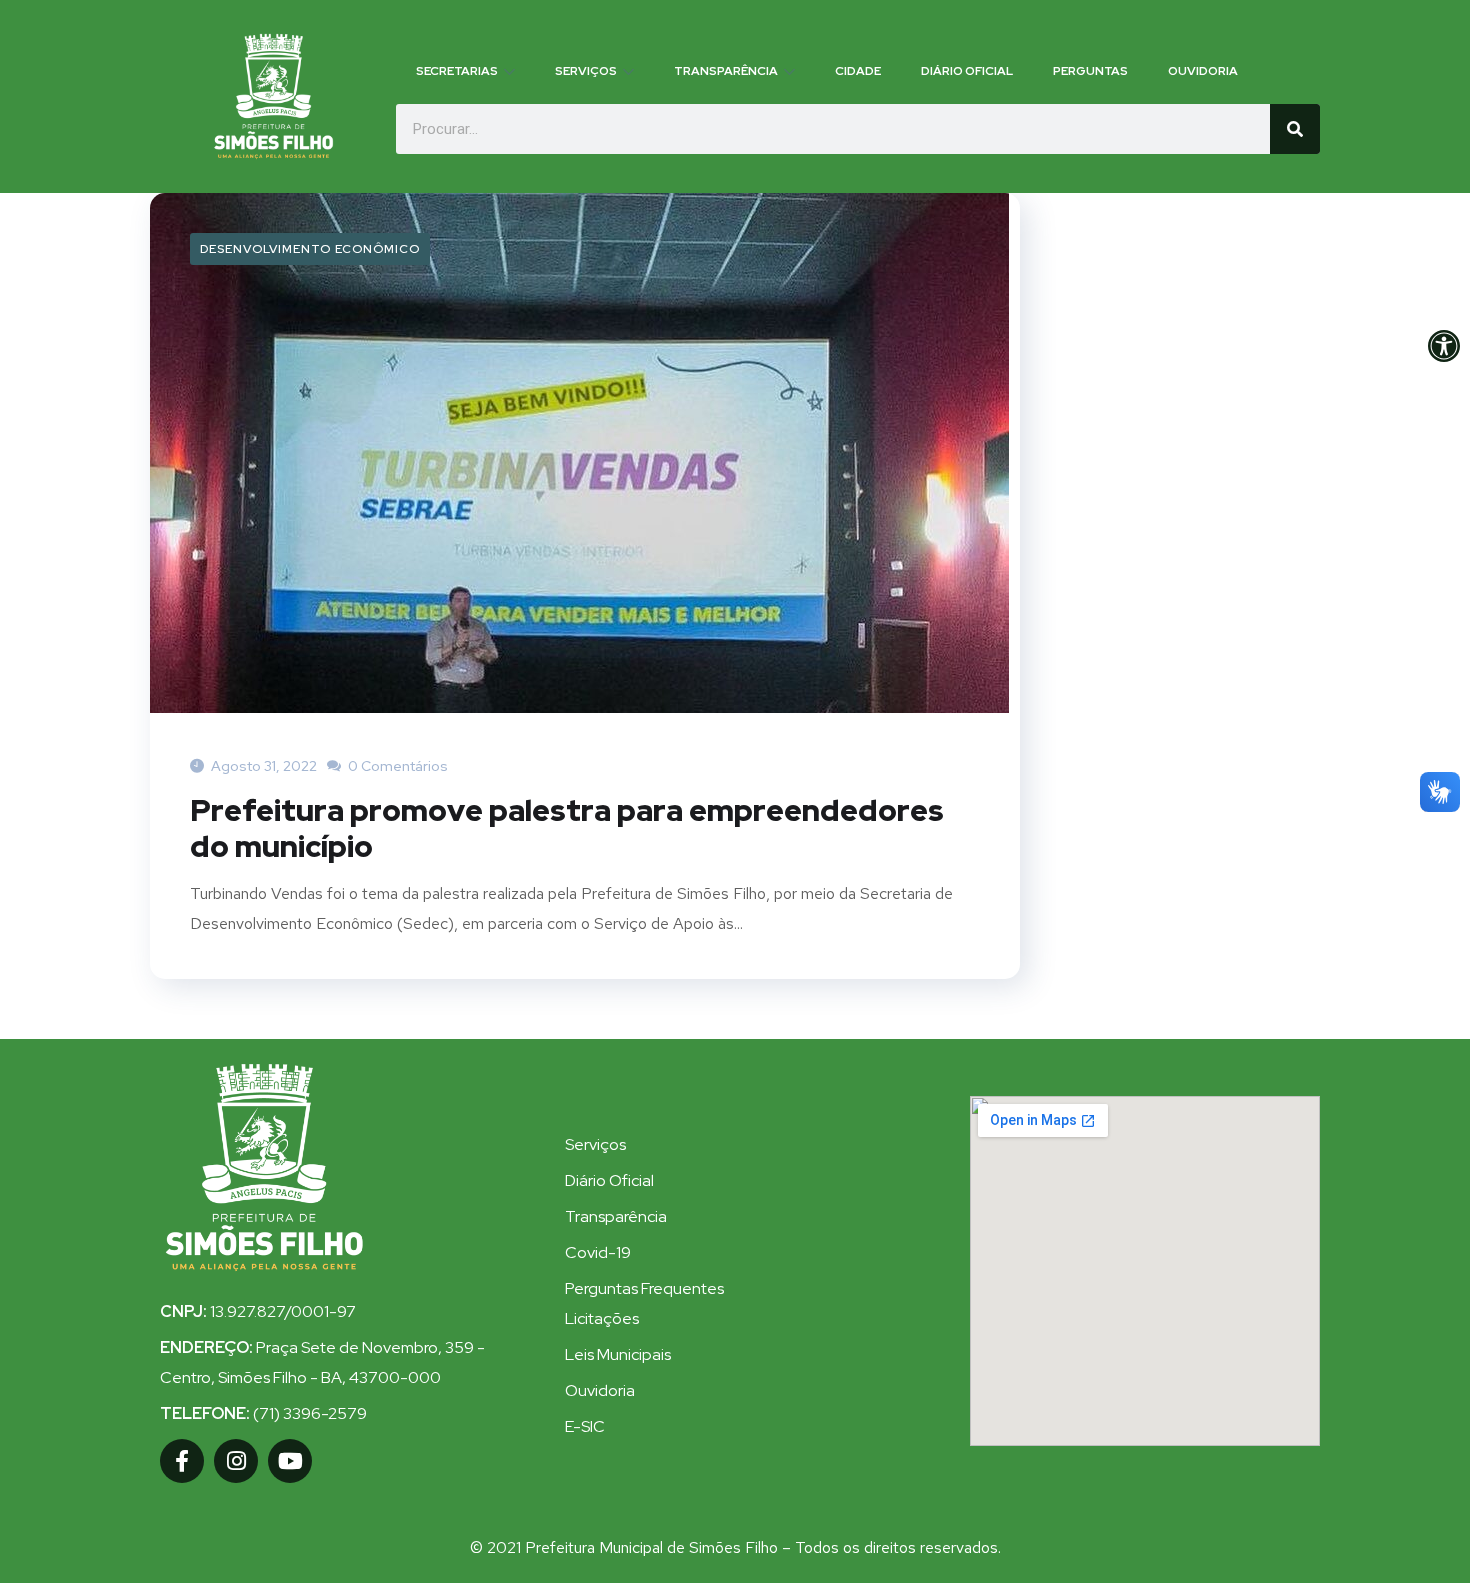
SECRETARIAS (457, 71)
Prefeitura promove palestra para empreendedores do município (567, 828)
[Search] (1295, 129)
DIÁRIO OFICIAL (967, 71)
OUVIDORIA (1203, 71)
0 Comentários (396, 766)
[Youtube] (290, 1461)
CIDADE (858, 71)
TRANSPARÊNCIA (726, 71)
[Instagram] (236, 1461)
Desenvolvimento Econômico (310, 249)
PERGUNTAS (1090, 71)
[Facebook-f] (182, 1461)
